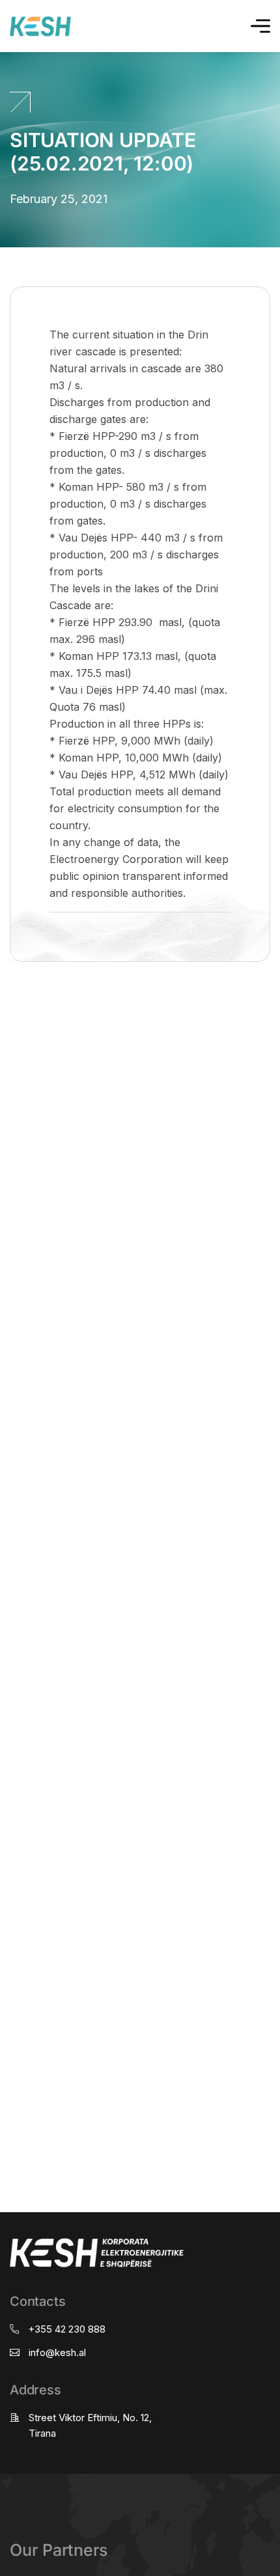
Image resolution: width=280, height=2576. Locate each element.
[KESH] (40, 26)
